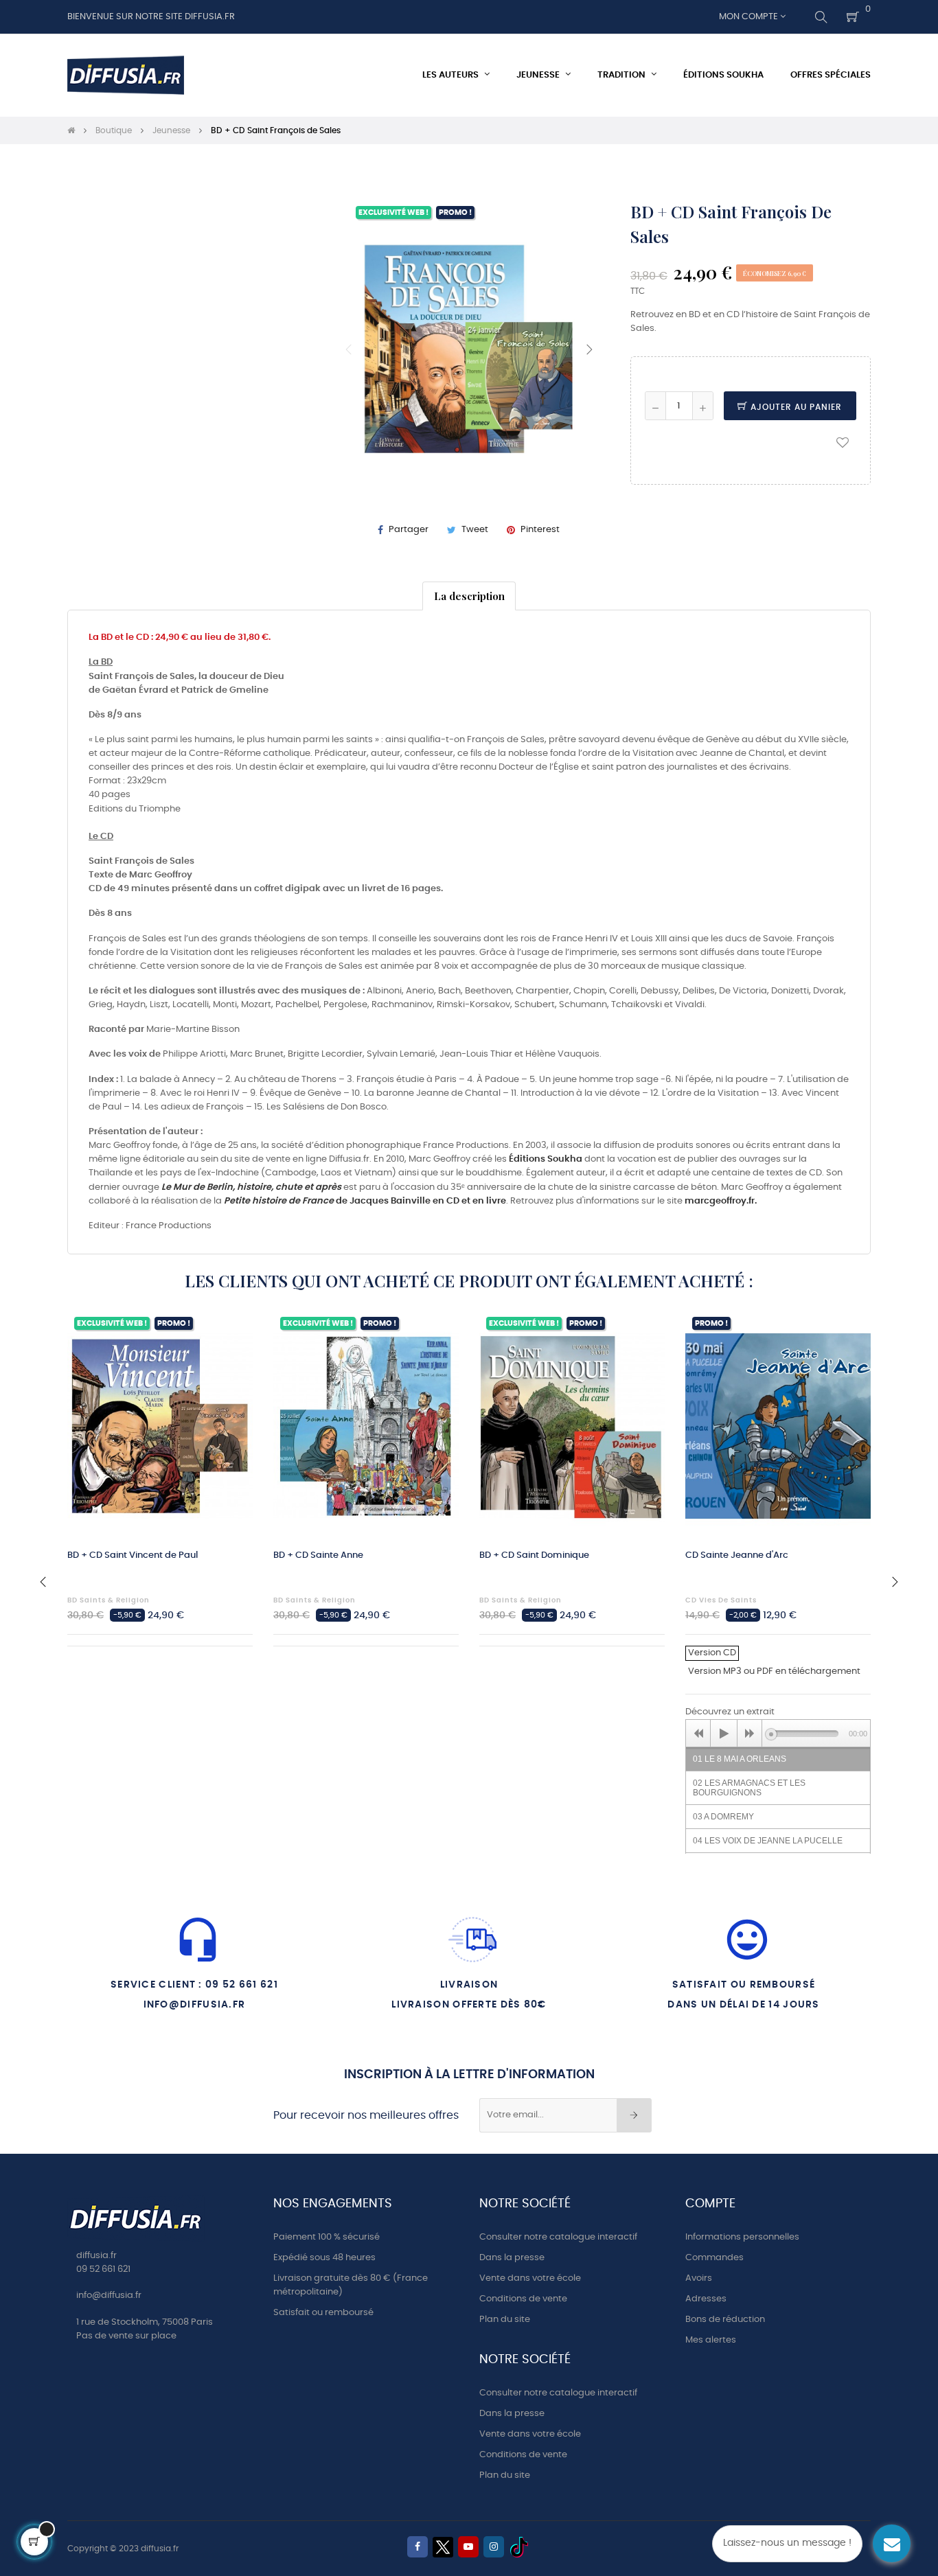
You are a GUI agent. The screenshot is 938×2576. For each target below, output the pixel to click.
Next (589, 349)
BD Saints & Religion (108, 1600)
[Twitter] (443, 2547)
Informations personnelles (742, 2237)
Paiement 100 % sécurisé (327, 2237)
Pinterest (540, 530)
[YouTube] (468, 2547)
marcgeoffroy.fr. (721, 1201)
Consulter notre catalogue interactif (558, 2237)
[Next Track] (750, 1734)
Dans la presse (512, 2258)
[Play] (724, 1734)
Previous (349, 349)
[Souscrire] (634, 2115)
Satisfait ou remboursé (323, 2313)
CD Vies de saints (721, 1600)
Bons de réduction (725, 2320)
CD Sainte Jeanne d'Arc (737, 1555)
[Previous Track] (698, 1734)
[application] (778, 1733)
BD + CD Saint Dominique (534, 1555)
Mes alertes (711, 2340)
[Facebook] (417, 2547)
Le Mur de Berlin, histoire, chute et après (251, 1187)
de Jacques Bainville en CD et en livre (365, 1201)
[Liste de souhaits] (843, 441)
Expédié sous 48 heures (324, 2258)
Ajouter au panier (795, 407)
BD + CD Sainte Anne (318, 1555)
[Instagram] (494, 2547)
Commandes (714, 2258)
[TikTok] (519, 2547)
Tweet (475, 530)
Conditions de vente (523, 2299)
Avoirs (699, 2278)
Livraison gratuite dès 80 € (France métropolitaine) (351, 2285)
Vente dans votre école (530, 2278)
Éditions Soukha (546, 1159)
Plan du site (505, 2320)
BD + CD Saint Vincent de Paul (133, 1555)
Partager (409, 530)
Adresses (706, 2299)
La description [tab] (469, 596)
